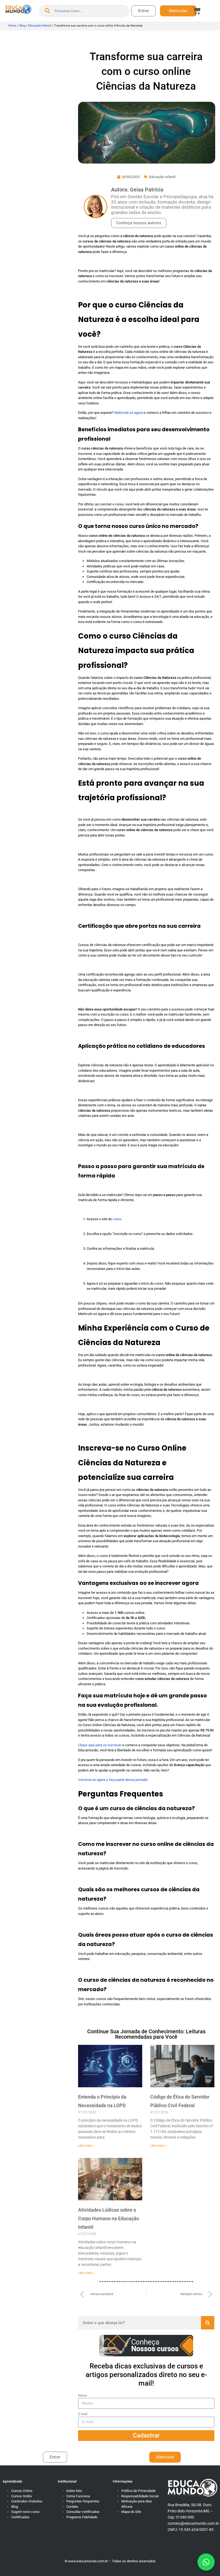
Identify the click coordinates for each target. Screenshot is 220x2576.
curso (117, 1219)
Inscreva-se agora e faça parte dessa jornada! (113, 1780)
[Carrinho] (197, 11)
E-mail (83, 2414)
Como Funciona (78, 2496)
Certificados (20, 2517)
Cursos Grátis (22, 2496)
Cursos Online (22, 2491)
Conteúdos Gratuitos (27, 2501)
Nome (83, 2395)
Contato (72, 2507)
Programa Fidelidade (82, 2517)
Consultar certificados (83, 2512)
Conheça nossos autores (139, 223)
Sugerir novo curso (25, 2512)
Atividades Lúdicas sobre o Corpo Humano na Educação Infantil (109, 2219)
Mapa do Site (131, 2512)
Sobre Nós (74, 2491)
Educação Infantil (40, 26)
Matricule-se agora (129, 413)
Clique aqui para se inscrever (100, 1745)
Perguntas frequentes (83, 2501)
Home (12, 26)
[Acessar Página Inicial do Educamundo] (18, 9)
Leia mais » (86, 2146)
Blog (22, 26)
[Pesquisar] (208, 2323)
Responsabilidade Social (140, 2496)
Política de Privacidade (138, 2491)
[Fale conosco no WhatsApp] (206, 2562)
